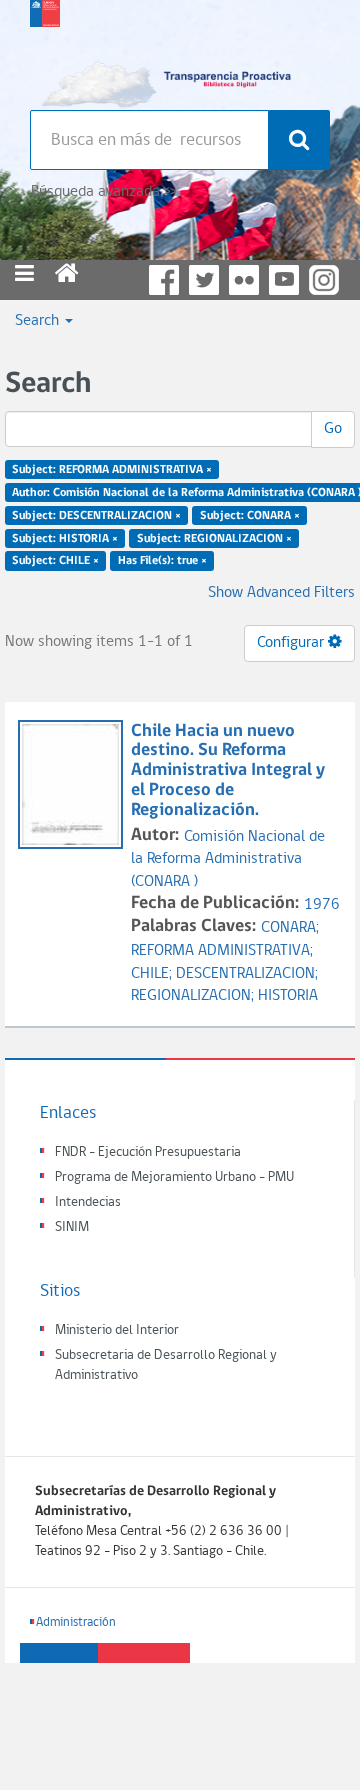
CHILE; (153, 974)
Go (333, 429)
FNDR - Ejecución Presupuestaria (148, 1152)
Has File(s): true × (162, 561)
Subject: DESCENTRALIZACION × (96, 515)
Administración (76, 1622)
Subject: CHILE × (55, 561)
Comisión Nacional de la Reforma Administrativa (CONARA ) (228, 860)
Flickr (244, 280)
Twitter (204, 280)
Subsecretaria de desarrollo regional (45, 50)
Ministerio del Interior (117, 1330)
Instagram (324, 280)
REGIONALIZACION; (194, 996)
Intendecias (88, 1202)
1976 (322, 905)
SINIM (72, 1227)
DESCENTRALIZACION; (247, 974)
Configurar (292, 643)
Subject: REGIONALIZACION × (214, 538)
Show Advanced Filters (281, 593)
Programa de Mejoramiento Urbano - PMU (174, 1177)
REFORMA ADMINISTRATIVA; (222, 951)
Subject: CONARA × (250, 515)
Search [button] (39, 321)
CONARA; (290, 928)
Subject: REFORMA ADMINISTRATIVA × (112, 470)
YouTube (284, 280)
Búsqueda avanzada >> (103, 192)
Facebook (164, 280)
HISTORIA (288, 996)
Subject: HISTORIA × (65, 538)
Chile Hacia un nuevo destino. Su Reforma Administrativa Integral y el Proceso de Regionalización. (228, 771)
